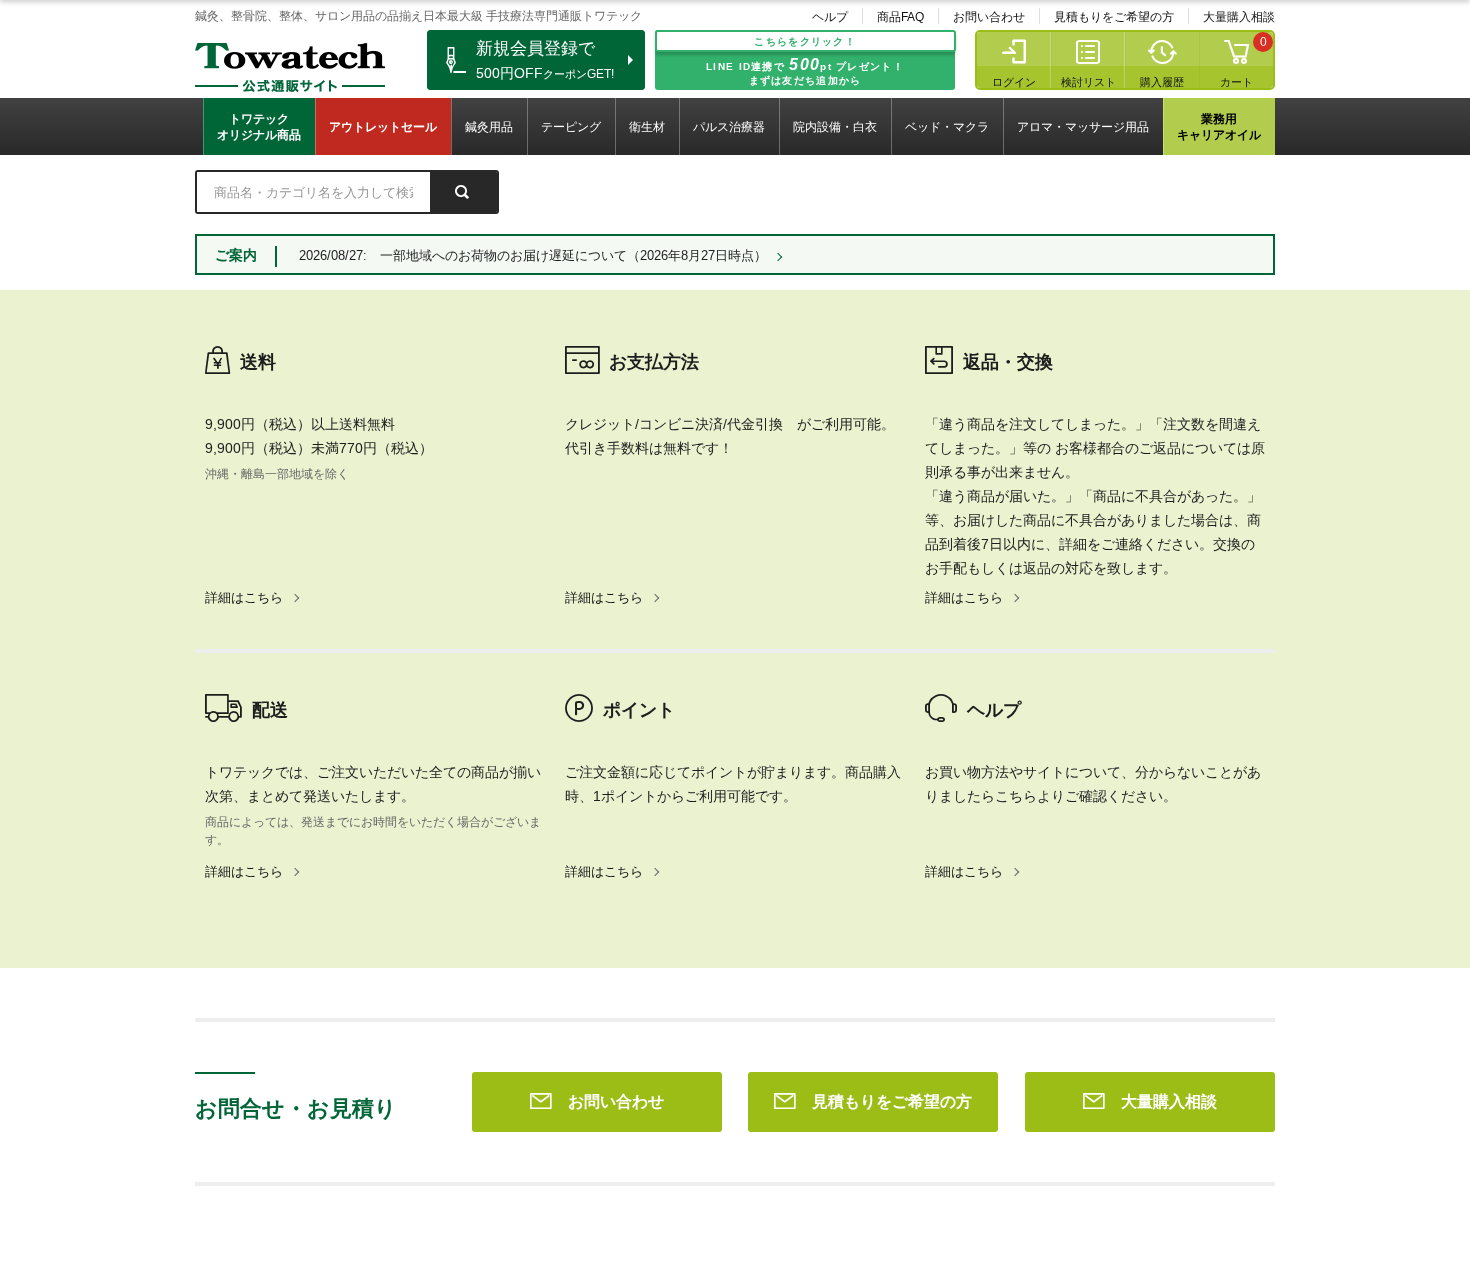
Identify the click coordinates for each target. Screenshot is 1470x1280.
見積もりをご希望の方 (1114, 17)
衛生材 (647, 127)
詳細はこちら (244, 597)
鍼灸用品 (489, 127)
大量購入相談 (1239, 17)
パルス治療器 (729, 127)
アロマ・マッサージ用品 (1083, 127)
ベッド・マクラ (947, 127)
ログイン (1014, 82)
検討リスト (1088, 82)
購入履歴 (1162, 82)
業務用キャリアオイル (1219, 127)
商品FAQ (900, 17)
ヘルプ (830, 17)
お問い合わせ (989, 17)
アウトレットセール (383, 127)
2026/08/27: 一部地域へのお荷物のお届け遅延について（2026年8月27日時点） (533, 255)
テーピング (571, 127)
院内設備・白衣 (835, 127)
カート (1236, 82)
